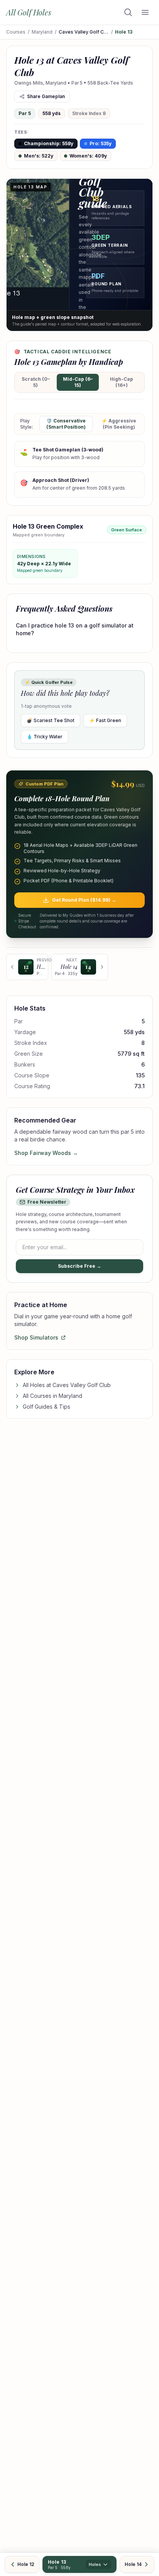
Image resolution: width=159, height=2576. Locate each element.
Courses (16, 32)
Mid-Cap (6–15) (78, 382)
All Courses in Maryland (52, 1396)
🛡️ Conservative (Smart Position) (66, 424)
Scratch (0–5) (36, 382)
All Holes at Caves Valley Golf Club (67, 1385)
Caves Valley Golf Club (84, 32)
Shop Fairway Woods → (46, 1153)
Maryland (42, 32)
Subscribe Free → (79, 1266)
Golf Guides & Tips (47, 1407)
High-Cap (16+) (122, 382)
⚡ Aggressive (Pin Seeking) (119, 424)
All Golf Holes (29, 12)
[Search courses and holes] (128, 12)
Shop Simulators (36, 1337)
